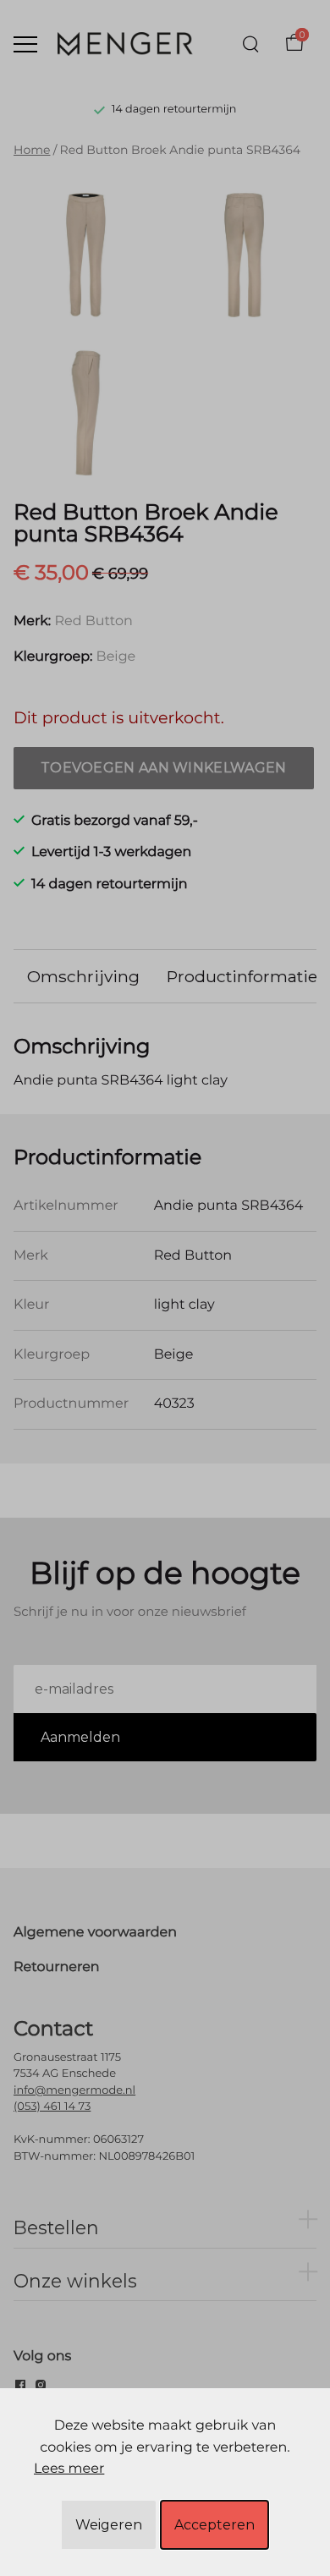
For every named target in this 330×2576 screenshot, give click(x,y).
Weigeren (109, 2525)
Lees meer (69, 2469)
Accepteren (214, 2525)
